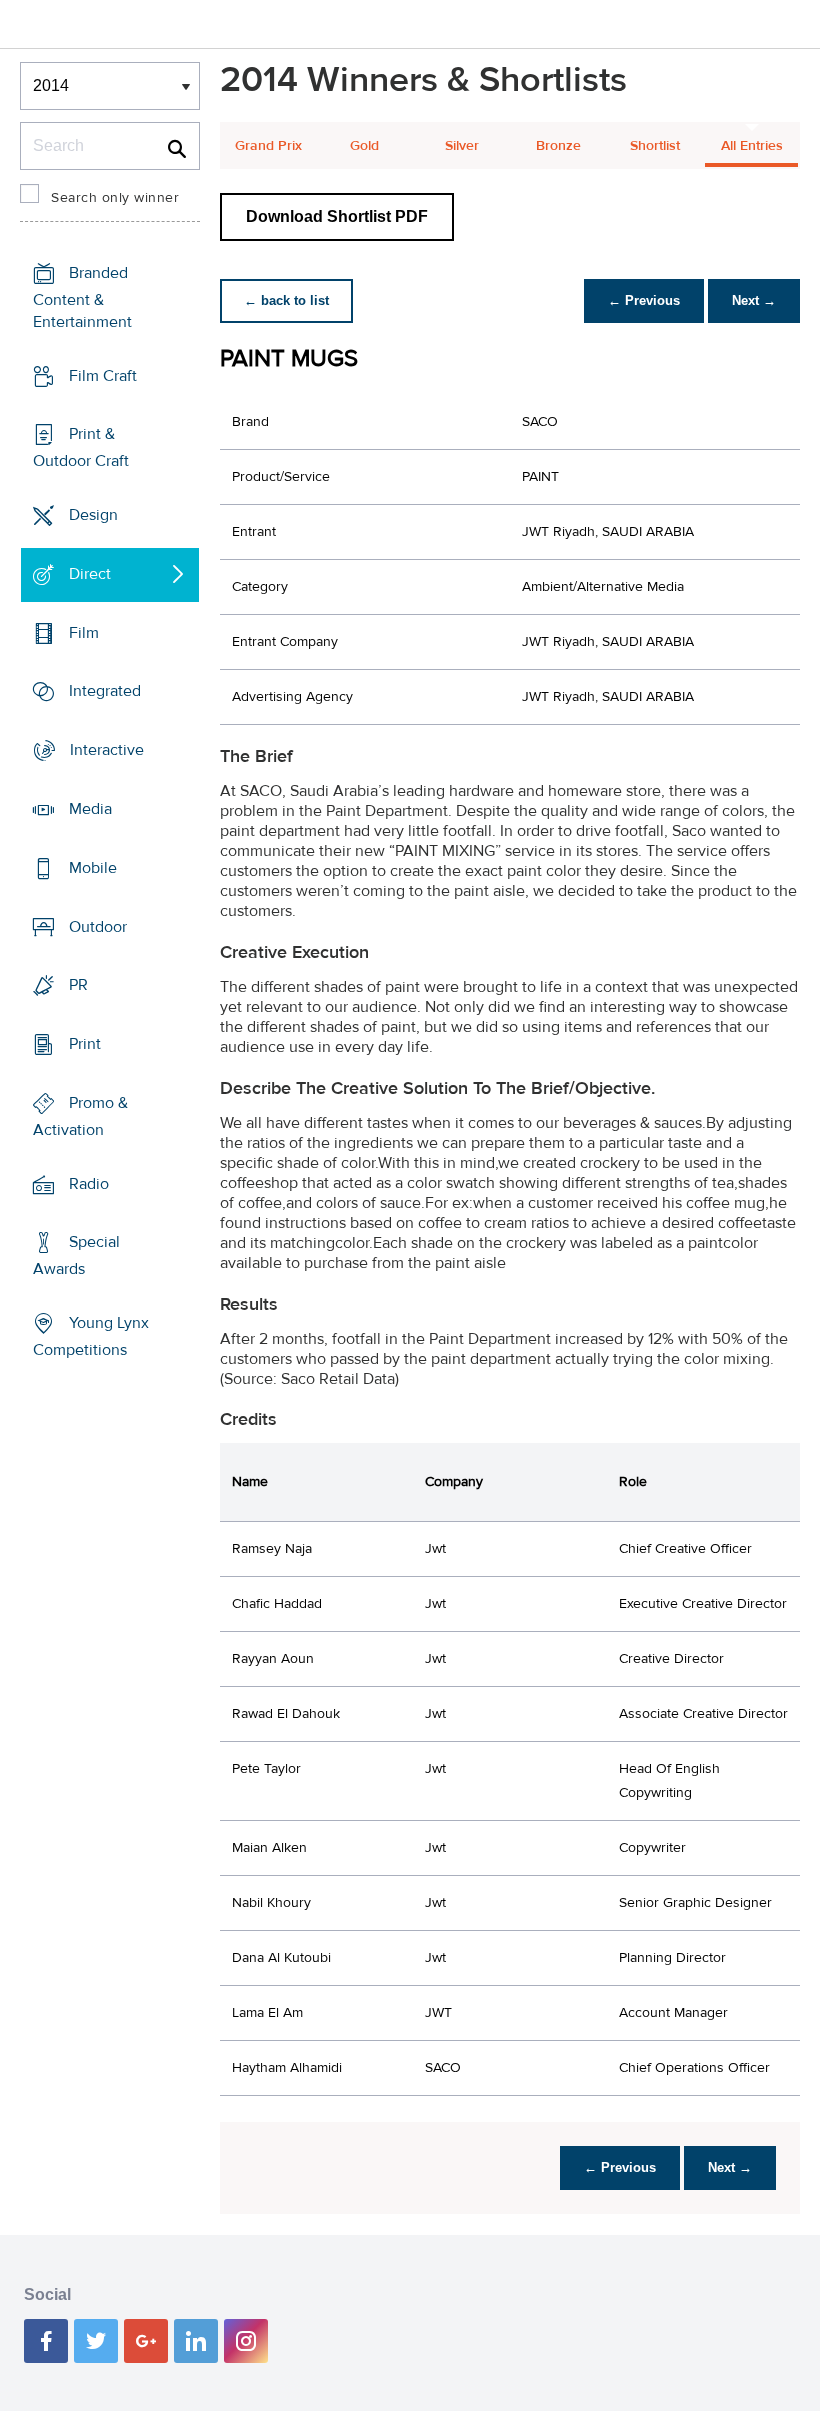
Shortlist (655, 146)
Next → (754, 300)
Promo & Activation (80, 1116)
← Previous (644, 300)
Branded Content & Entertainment (82, 297)
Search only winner (115, 198)
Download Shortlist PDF (337, 216)
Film (84, 633)
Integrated (105, 691)
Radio (89, 1183)
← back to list (286, 300)
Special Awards (76, 1255)
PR (78, 985)
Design (93, 515)
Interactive (107, 750)
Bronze (558, 146)
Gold (364, 146)
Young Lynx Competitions (91, 1336)
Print (85, 1044)
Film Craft (103, 376)
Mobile (93, 868)
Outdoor (98, 926)
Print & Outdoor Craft (81, 447)
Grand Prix (268, 146)
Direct (90, 574)
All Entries (752, 146)
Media (90, 809)
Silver (462, 146)
